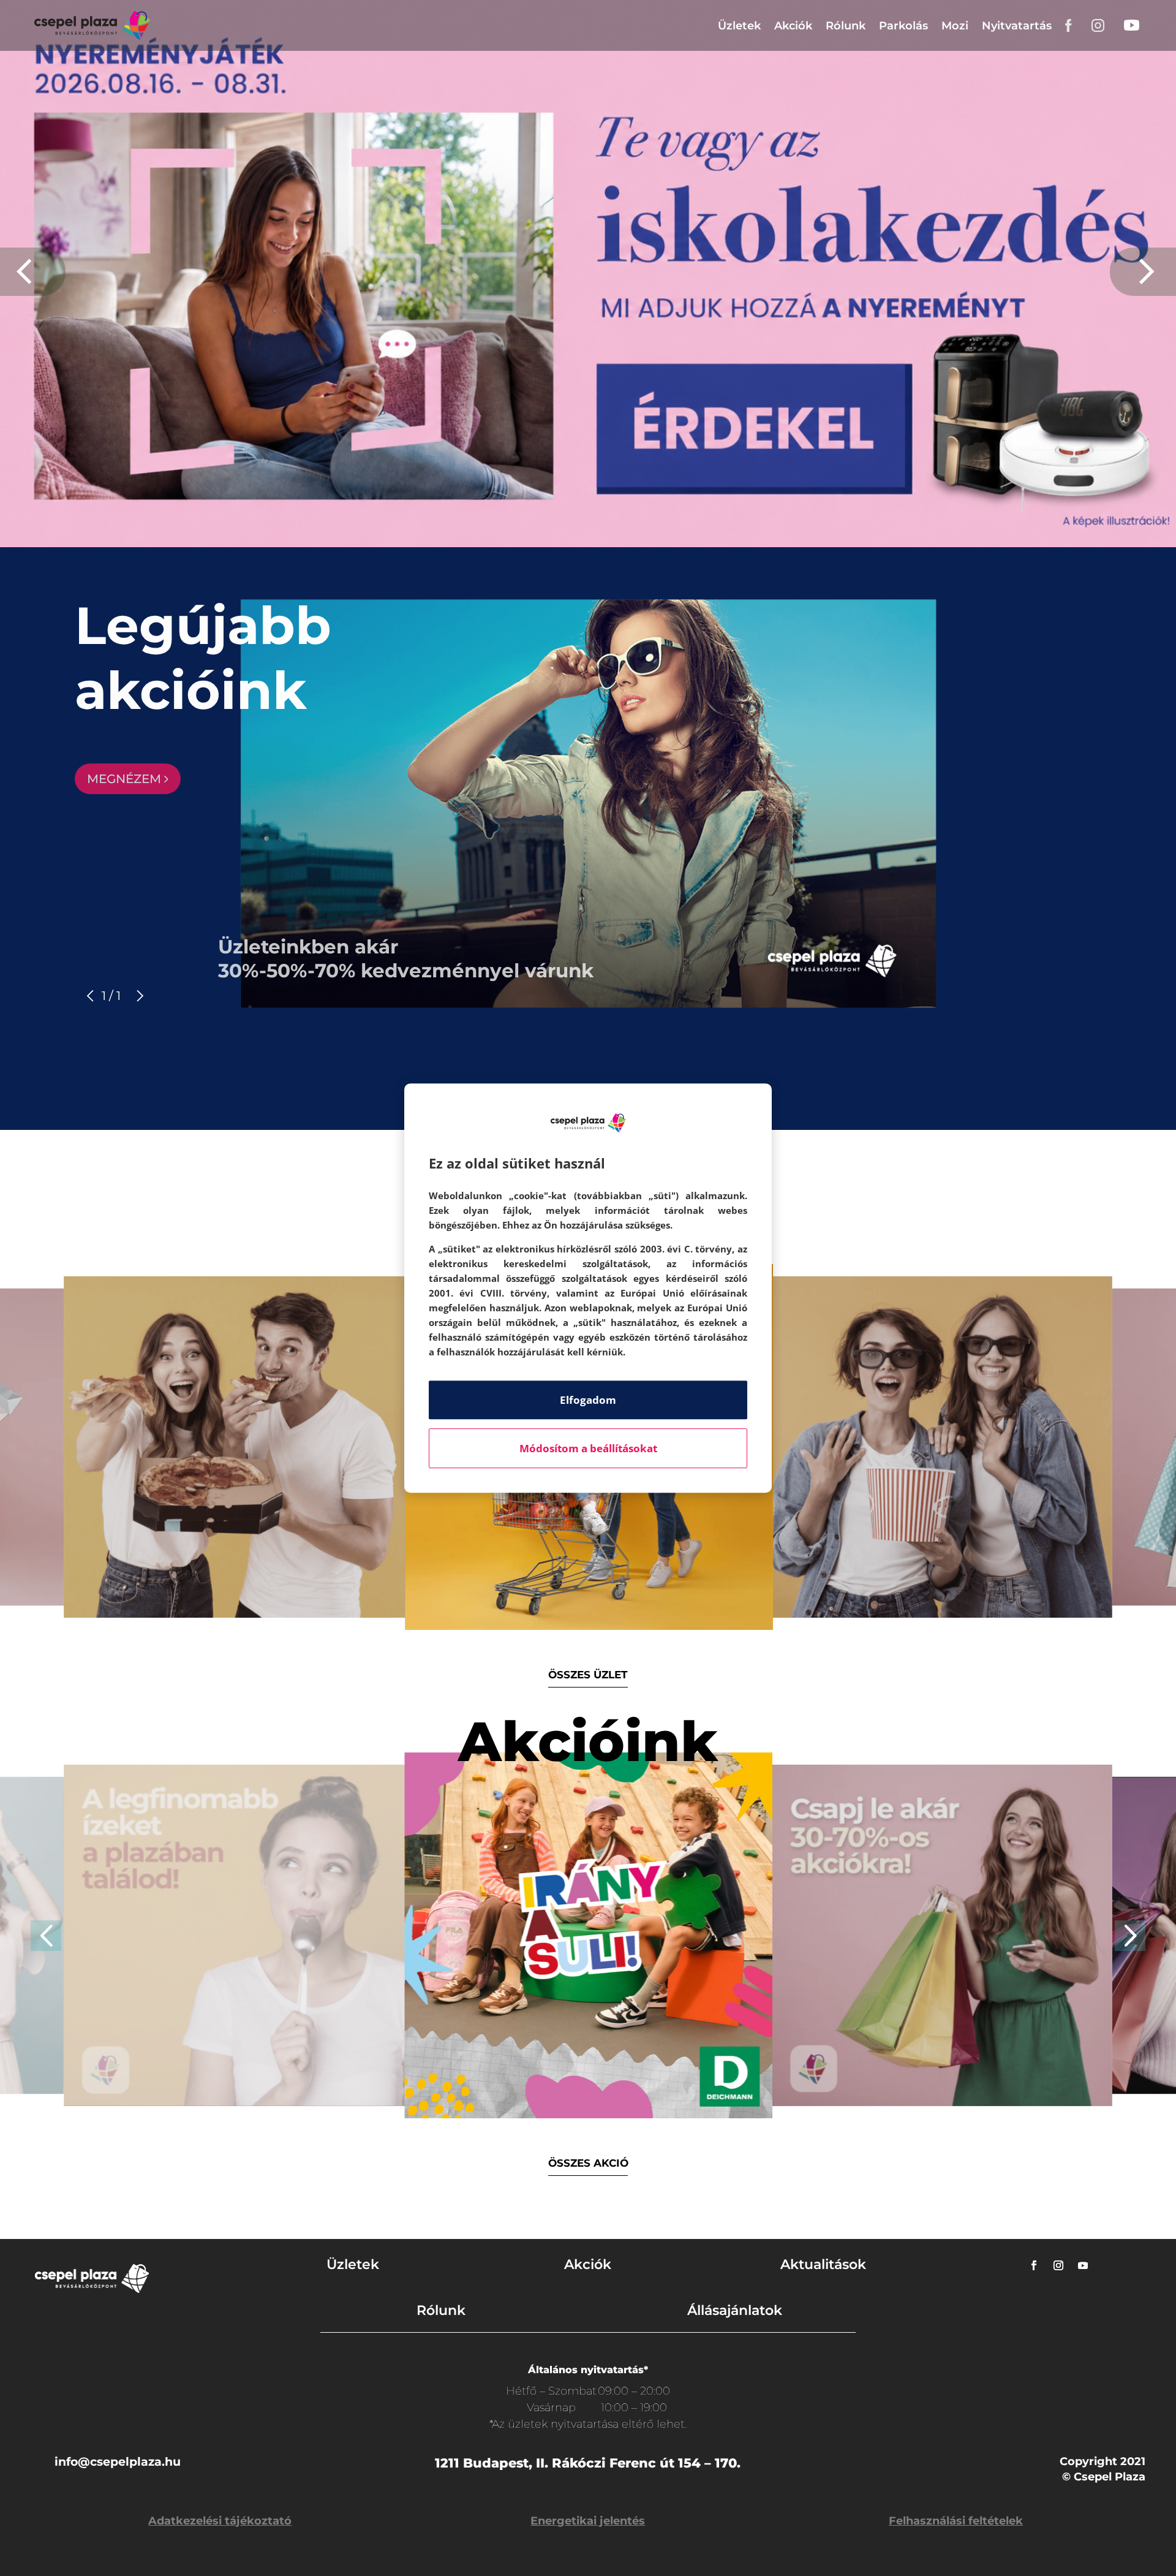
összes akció (588, 2163)
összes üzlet (588, 1675)
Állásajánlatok (735, 2310)
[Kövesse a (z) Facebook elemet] (1034, 2265)
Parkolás (903, 26)
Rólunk (846, 26)
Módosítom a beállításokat (588, 1448)
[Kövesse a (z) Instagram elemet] (1058, 2265)
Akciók (793, 26)
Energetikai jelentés (588, 2521)
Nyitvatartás (1017, 26)
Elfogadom (588, 1400)
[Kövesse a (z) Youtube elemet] (1083, 2265)
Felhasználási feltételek (956, 2521)
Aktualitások (823, 2264)
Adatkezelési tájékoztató (220, 2521)
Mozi (955, 26)
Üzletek (739, 26)
